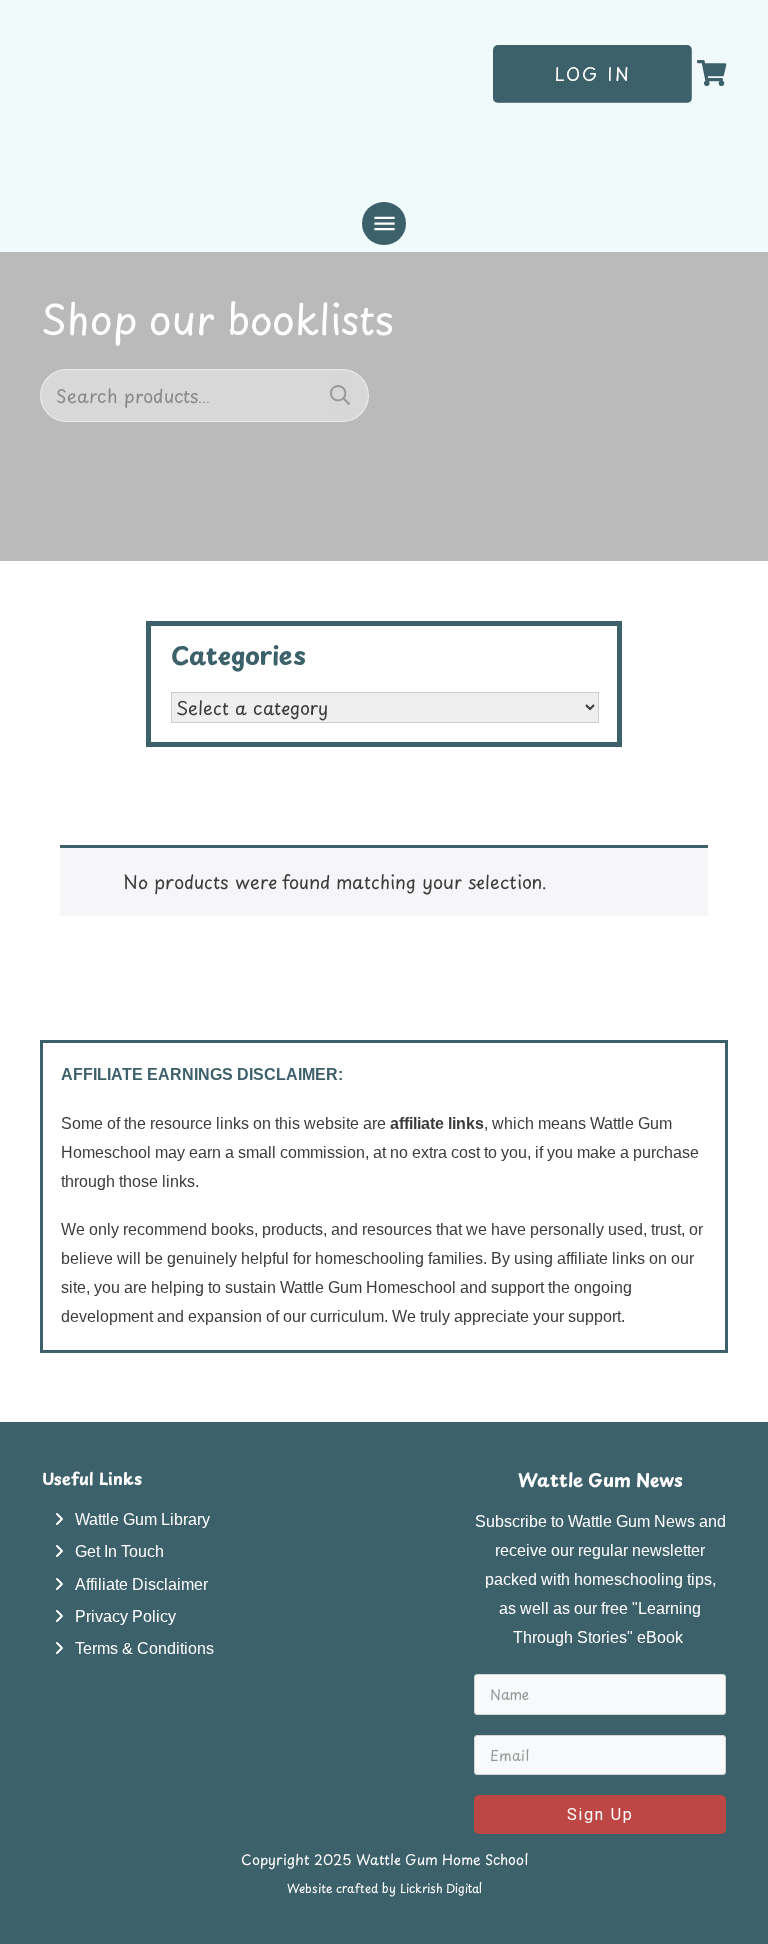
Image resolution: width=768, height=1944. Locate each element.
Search (340, 395)
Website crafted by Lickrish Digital (384, 1888)
